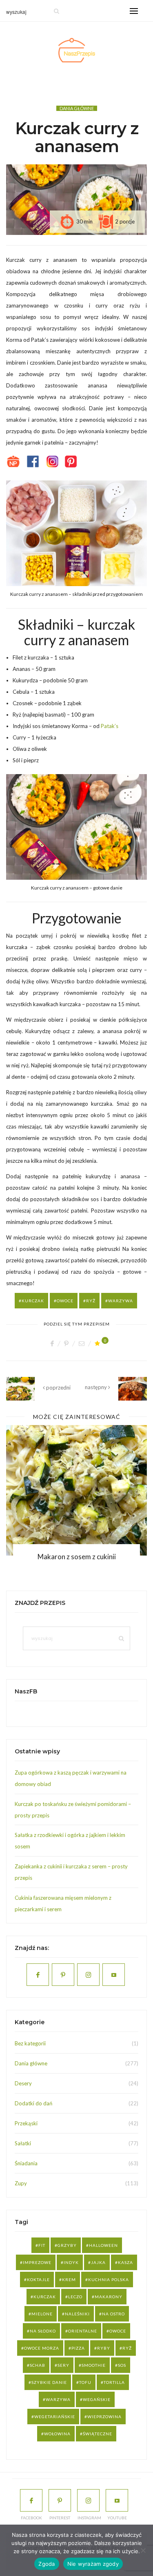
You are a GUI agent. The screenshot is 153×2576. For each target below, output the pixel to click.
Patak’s (110, 726)
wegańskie (97, 2399)
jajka (98, 2262)
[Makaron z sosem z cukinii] (76, 1490)
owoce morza (42, 2348)
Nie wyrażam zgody (93, 2564)
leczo (75, 2297)
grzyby (67, 2245)
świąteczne (98, 2434)
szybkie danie (49, 2382)
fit (42, 2245)
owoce (65, 1301)
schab (38, 2365)
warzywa (121, 1301)
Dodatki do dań (33, 2103)
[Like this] (99, 1343)
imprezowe (37, 2262)
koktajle (38, 2279)
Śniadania (26, 2163)
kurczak (33, 1301)
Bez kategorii (30, 2043)
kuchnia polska (109, 2279)
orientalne (83, 2331)
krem (69, 2279)
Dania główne (77, 108)
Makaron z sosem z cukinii (77, 1557)
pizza (78, 2348)
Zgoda (47, 2564)
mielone (42, 2314)
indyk (71, 2262)
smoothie (94, 2365)
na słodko (43, 2331)
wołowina (57, 2434)
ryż (91, 1301)
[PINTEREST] (60, 2500)
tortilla (114, 2382)
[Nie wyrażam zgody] (143, 2550)
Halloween (103, 2245)
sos (122, 2365)
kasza (125, 2262)
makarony (109, 2297)
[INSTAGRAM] (88, 2500)
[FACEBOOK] (31, 2500)
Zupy (21, 2183)
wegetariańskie (55, 2417)
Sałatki (23, 2143)
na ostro (113, 2314)
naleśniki (77, 2314)
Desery (23, 2083)
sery (63, 2365)
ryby (104, 2348)
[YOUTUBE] (117, 2500)
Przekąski (26, 2123)
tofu (85, 2382)
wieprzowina (104, 2417)
